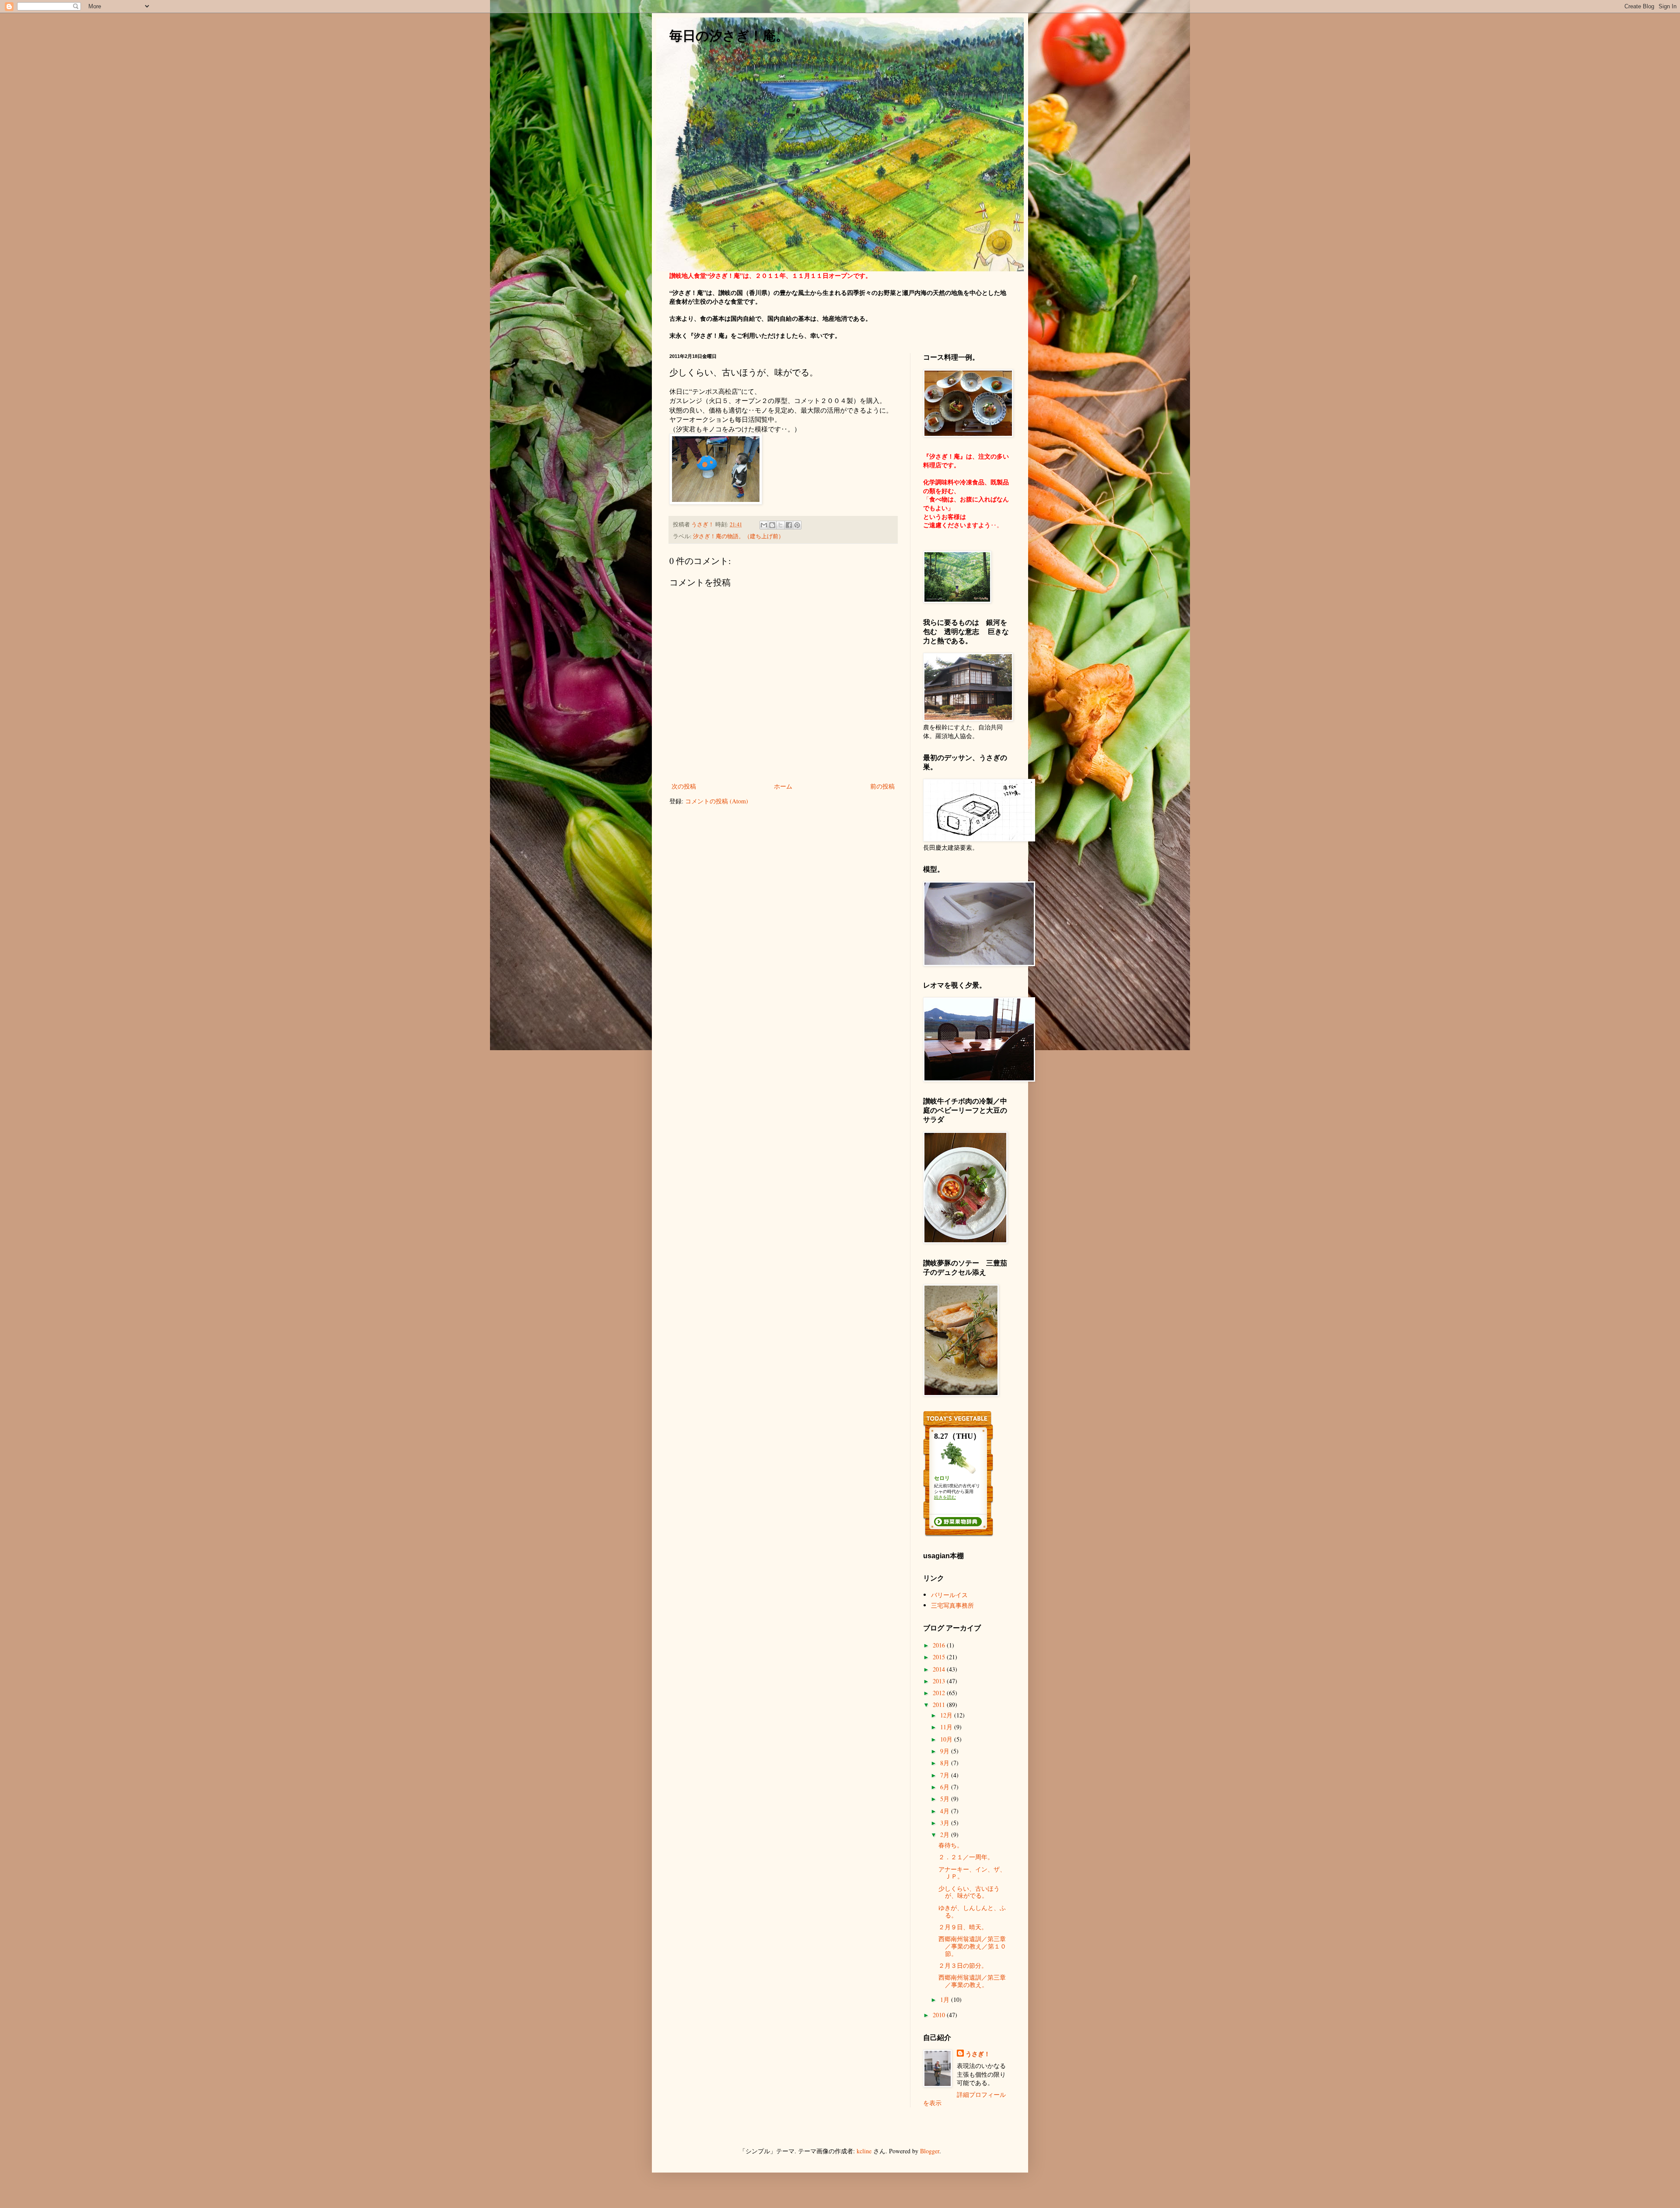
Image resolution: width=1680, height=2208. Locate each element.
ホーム (783, 786)
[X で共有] (780, 525)
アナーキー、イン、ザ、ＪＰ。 (972, 1873)
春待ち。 (951, 1845)
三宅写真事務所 (952, 1605)
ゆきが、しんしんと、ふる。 (972, 1911)
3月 (946, 1823)
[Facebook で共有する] (789, 525)
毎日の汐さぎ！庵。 (729, 36)
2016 (940, 1645)
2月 (946, 1835)
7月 (946, 1775)
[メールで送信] (764, 525)
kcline (864, 2151)
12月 (947, 1715)
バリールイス (949, 1595)
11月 (947, 1727)
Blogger (930, 2151)
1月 (946, 1999)
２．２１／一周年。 (966, 1857)
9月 (946, 1751)
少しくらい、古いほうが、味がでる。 (969, 1892)
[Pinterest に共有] (797, 525)
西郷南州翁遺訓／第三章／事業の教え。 (972, 1981)
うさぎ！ (978, 2054)
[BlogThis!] (772, 525)
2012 (940, 1693)
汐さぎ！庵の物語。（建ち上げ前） (738, 536)
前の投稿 (882, 786)
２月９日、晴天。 (963, 1927)
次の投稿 (684, 786)
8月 (946, 1763)
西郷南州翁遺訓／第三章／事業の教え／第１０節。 (972, 1946)
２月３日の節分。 (963, 1965)
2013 (940, 1681)
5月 (946, 1799)
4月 (946, 1811)
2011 (940, 1705)
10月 (947, 1739)
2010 (940, 2015)
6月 (946, 1787)
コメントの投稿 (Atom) (717, 801)
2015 (940, 1657)
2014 (940, 1669)
